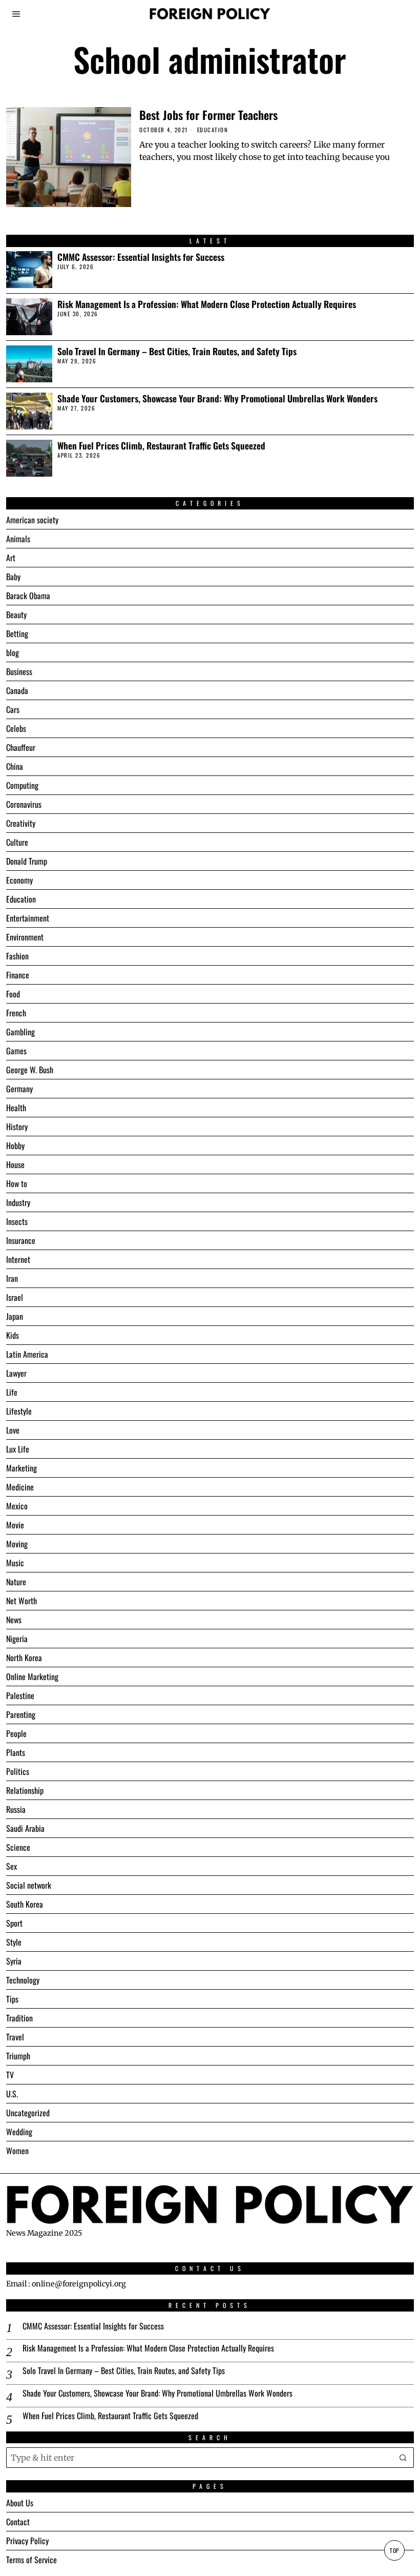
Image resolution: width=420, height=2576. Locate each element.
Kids (13, 1335)
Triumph (18, 2056)
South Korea (25, 1904)
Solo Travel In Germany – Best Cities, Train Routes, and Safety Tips (177, 351)
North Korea (24, 1658)
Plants (16, 1752)
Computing (22, 785)
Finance (18, 975)
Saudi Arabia (25, 1828)
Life (12, 1392)
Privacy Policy (27, 2541)
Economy (19, 880)
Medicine (20, 1487)
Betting (17, 633)
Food (13, 994)
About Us (20, 2503)
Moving (17, 1544)
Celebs (16, 728)
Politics (18, 1771)
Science (18, 1847)
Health (16, 1108)
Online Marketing (32, 1677)
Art (11, 558)
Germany (19, 1089)
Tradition (19, 2018)
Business (19, 671)
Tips (12, 1999)
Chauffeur (21, 747)
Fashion (17, 956)
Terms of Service (31, 2560)
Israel (15, 1297)
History (17, 1127)
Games (16, 1051)
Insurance (21, 1240)
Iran (12, 1278)
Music (15, 1563)
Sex (12, 1866)
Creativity (21, 823)
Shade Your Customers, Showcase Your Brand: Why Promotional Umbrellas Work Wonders (217, 398)
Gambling (20, 1032)
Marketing (22, 1468)
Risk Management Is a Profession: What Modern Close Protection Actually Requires (207, 304)
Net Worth (22, 1601)
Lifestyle (19, 1411)
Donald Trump (27, 861)
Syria (14, 1961)
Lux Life (18, 1449)
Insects (17, 1221)
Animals (18, 539)
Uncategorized (28, 2113)
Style (14, 1942)
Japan (15, 1316)
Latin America (27, 1354)
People (16, 1733)
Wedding (19, 2132)
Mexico (17, 1506)
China (15, 766)
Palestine (20, 1695)
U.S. (12, 2094)
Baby (13, 577)
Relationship (25, 1790)
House (15, 1164)
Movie (15, 1525)
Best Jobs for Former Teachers (208, 115)
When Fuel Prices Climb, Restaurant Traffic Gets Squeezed (161, 446)
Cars (13, 709)
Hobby (15, 1146)
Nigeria (17, 1639)
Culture (17, 842)
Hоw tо (17, 1183)
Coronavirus (24, 804)
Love (13, 1430)
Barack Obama (28, 596)
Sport (14, 1923)
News (14, 1620)
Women (17, 2151)
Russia (16, 1809)
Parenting (21, 1714)
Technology (23, 1980)
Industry (18, 1202)
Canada (17, 690)
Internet (18, 1259)
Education (213, 130)
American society (32, 520)
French (16, 1013)
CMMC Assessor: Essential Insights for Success (141, 257)
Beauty (16, 615)
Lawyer (16, 1373)
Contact (18, 2522)
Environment (25, 937)
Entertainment (28, 918)
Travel (15, 2037)
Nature (16, 1582)
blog (13, 652)
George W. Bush (30, 1070)
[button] (404, 2458)
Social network (29, 1885)
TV (10, 2075)
